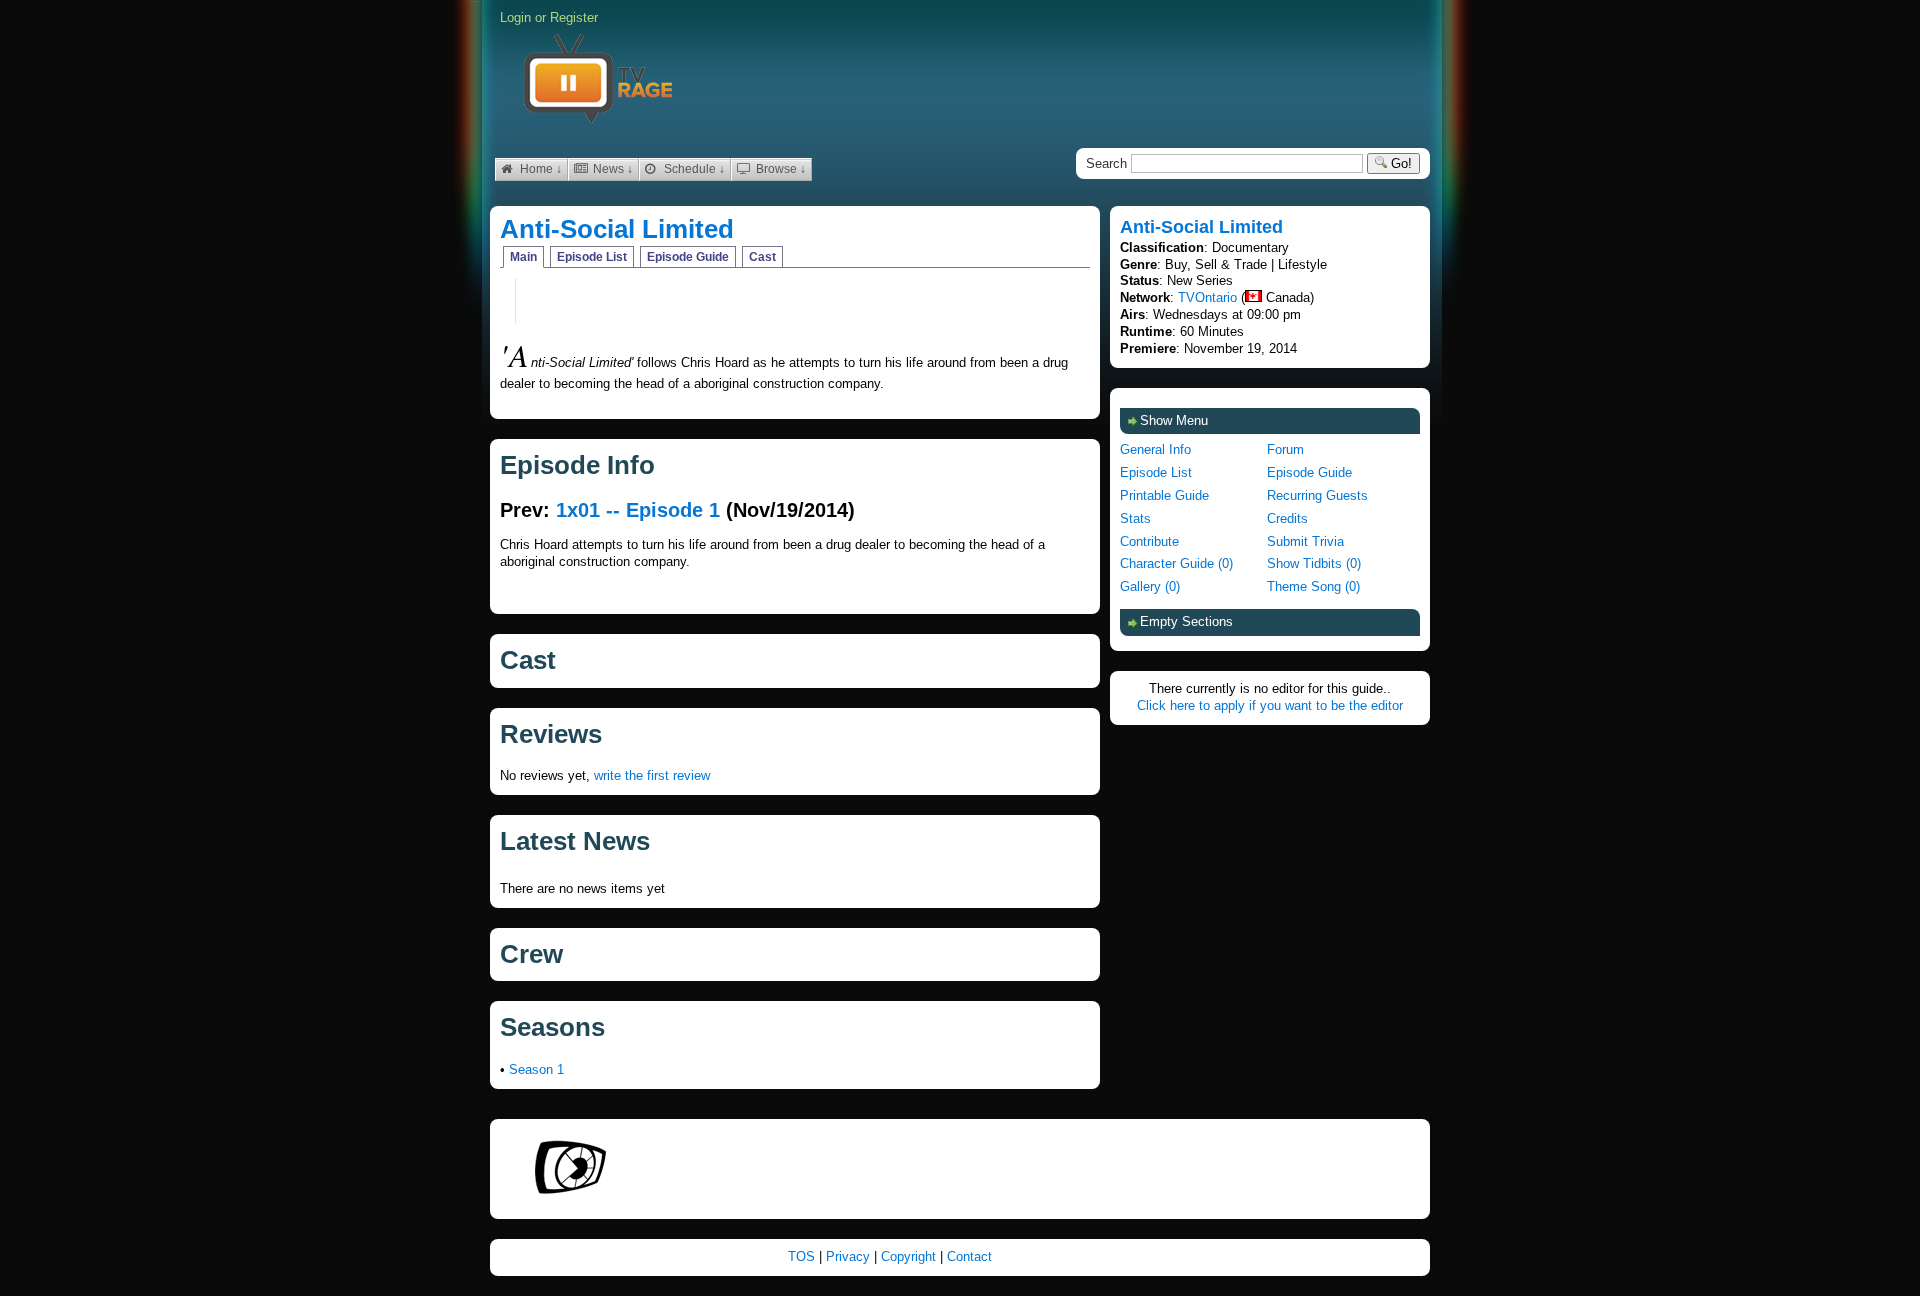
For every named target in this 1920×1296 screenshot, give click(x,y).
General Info (1155, 449)
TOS (803, 1256)
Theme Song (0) (1313, 586)
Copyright (910, 1256)
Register (574, 17)
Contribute (1149, 541)
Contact (969, 1256)
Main (523, 257)
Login (515, 17)
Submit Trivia (1305, 541)
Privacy (850, 1256)
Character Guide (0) (1176, 563)
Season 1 (536, 1069)
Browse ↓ (779, 169)
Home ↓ (539, 169)
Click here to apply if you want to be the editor (1270, 705)
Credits (1287, 518)
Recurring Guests (1317, 495)
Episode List (592, 257)
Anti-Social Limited (617, 229)
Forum (1285, 449)
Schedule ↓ (693, 169)
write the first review (652, 775)
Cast (762, 257)
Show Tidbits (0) (1314, 563)
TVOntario (1207, 297)
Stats (1135, 518)
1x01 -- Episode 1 (638, 510)
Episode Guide (688, 257)
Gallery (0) (1150, 586)
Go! (1399, 163)
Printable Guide (1164, 495)
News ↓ (611, 169)
